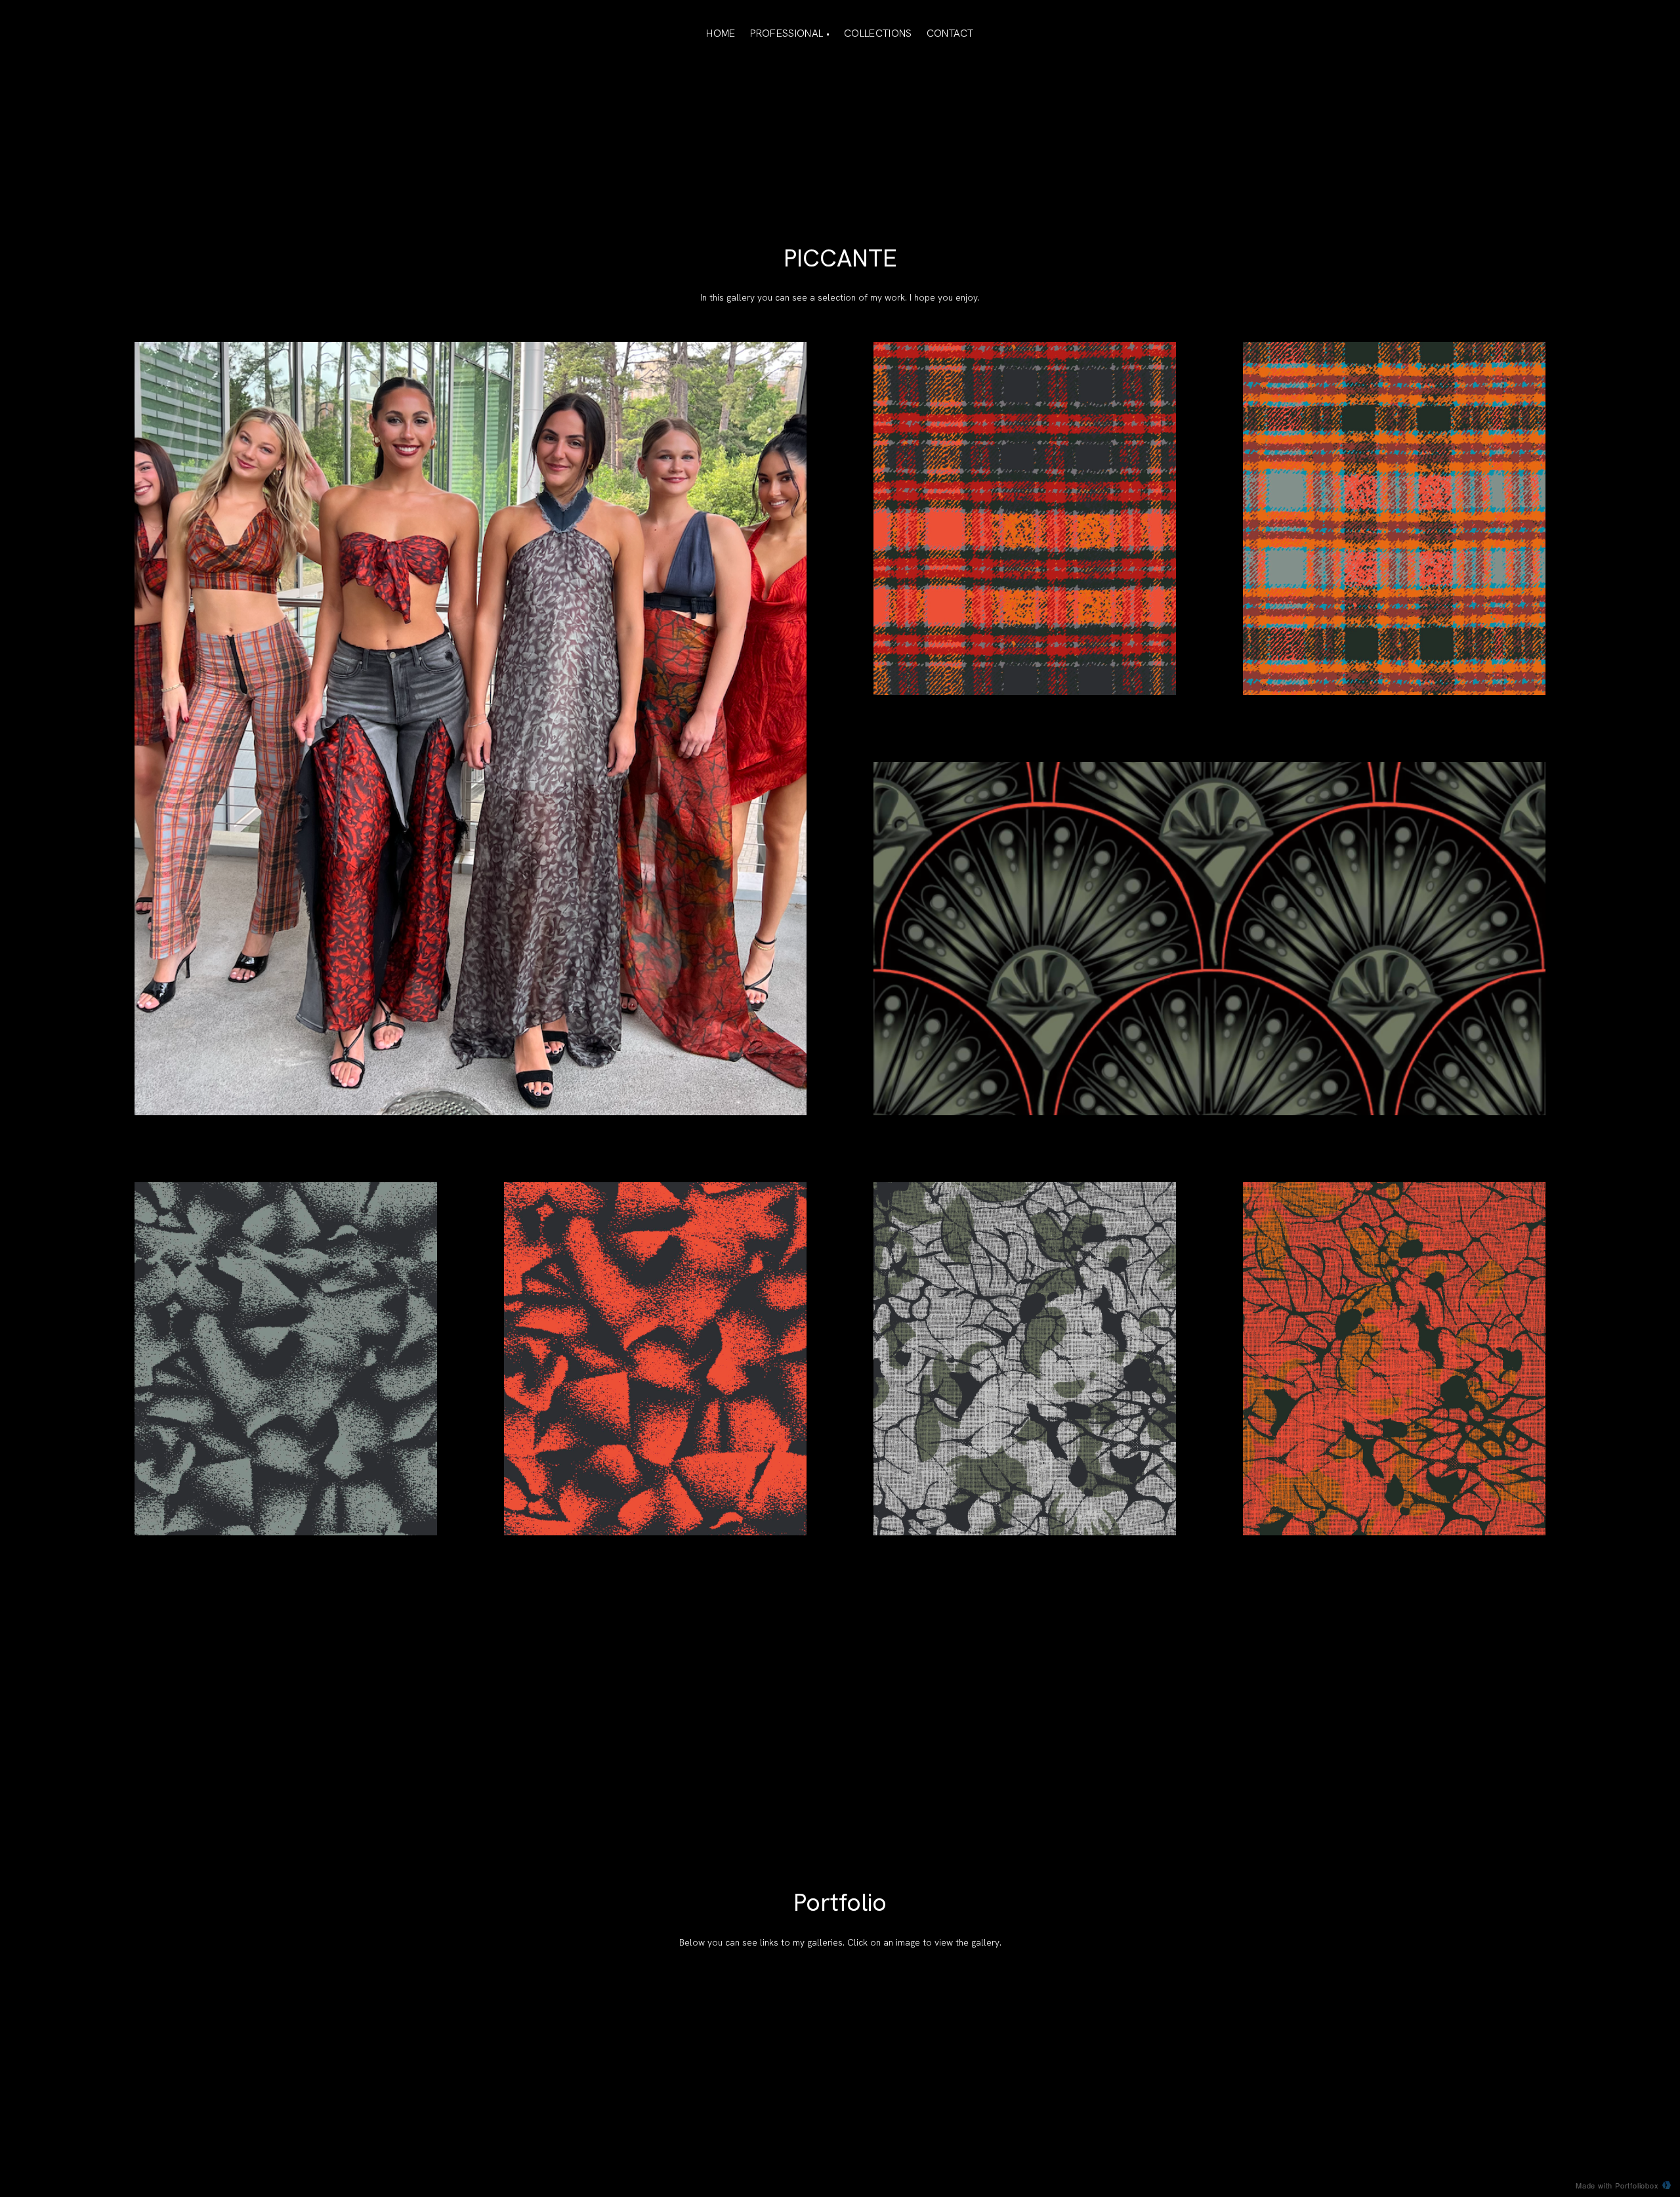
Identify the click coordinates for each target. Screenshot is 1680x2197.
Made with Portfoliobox (1617, 2185)
